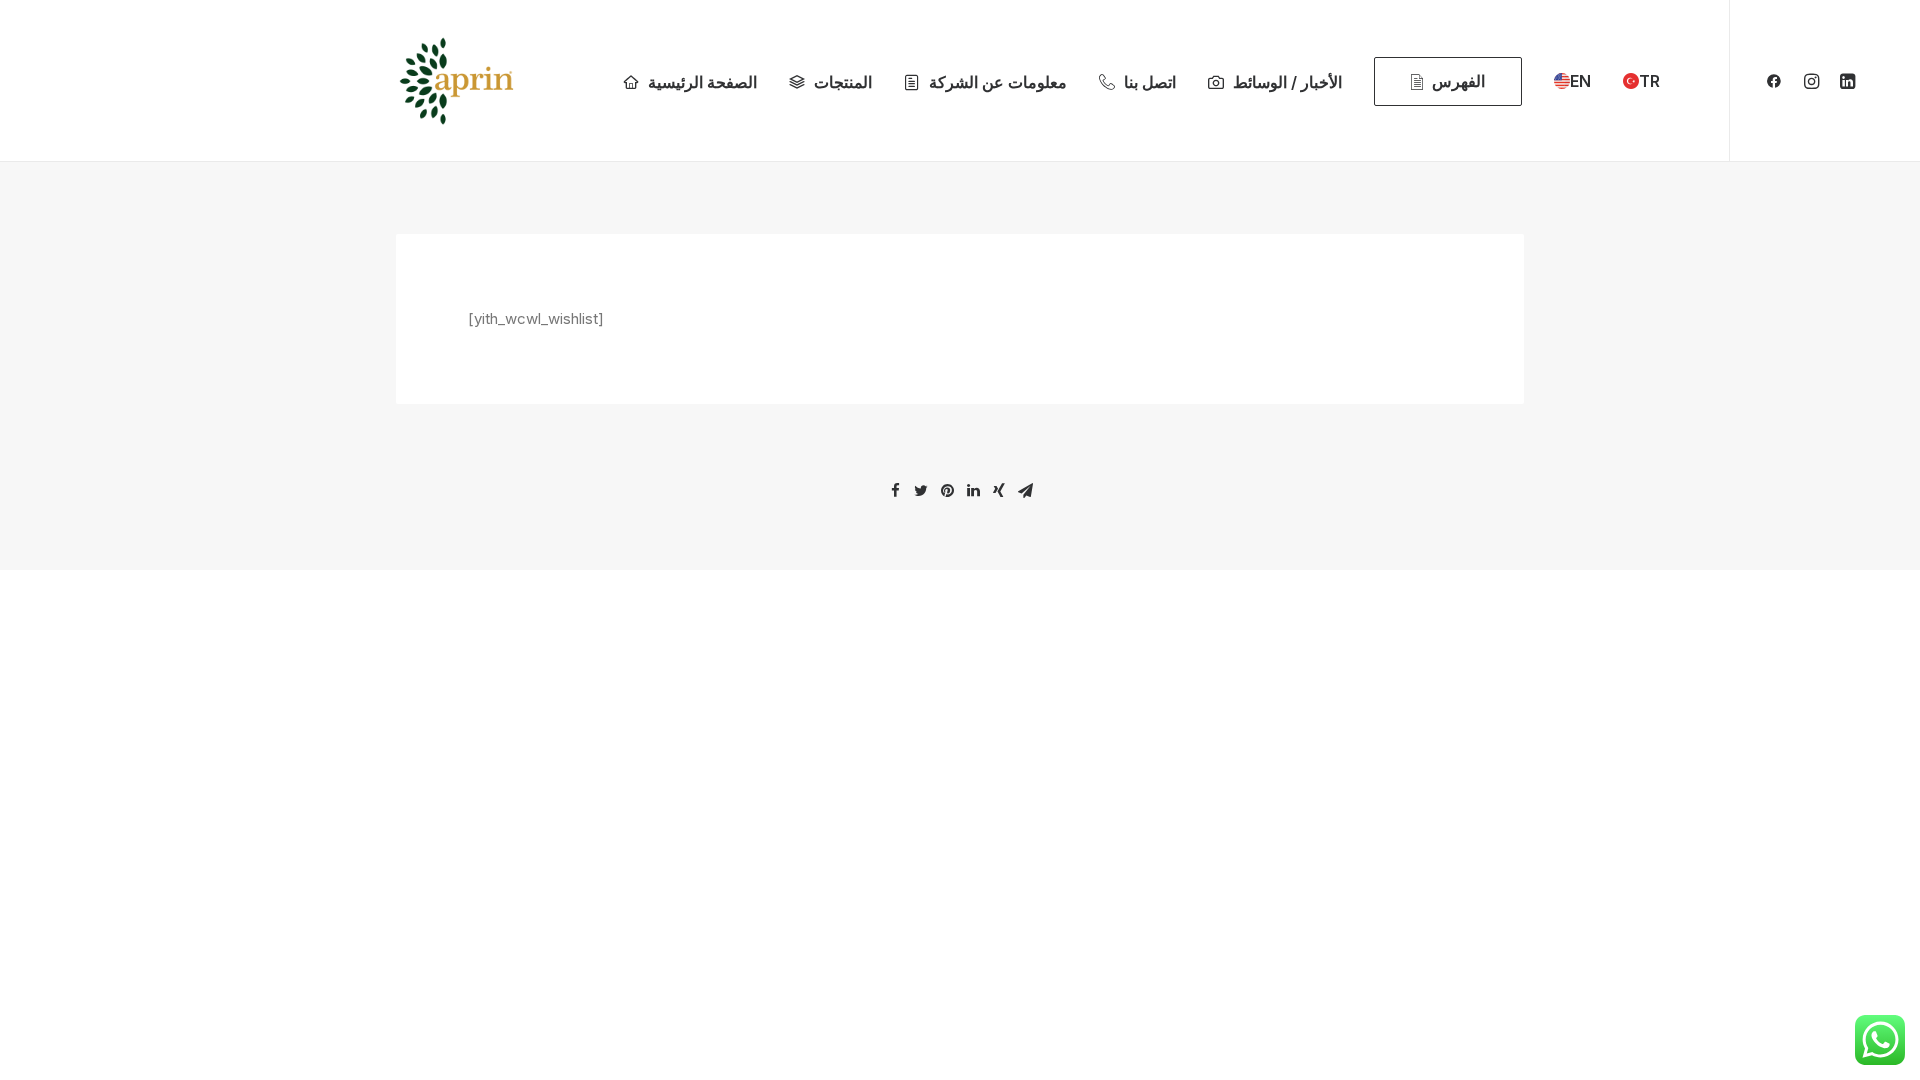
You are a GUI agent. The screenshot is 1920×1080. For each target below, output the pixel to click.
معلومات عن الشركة (998, 82)
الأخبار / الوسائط (1287, 82)
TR (1649, 81)
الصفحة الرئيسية (702, 82)
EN (1580, 81)
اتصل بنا (1150, 82)
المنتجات (843, 82)
